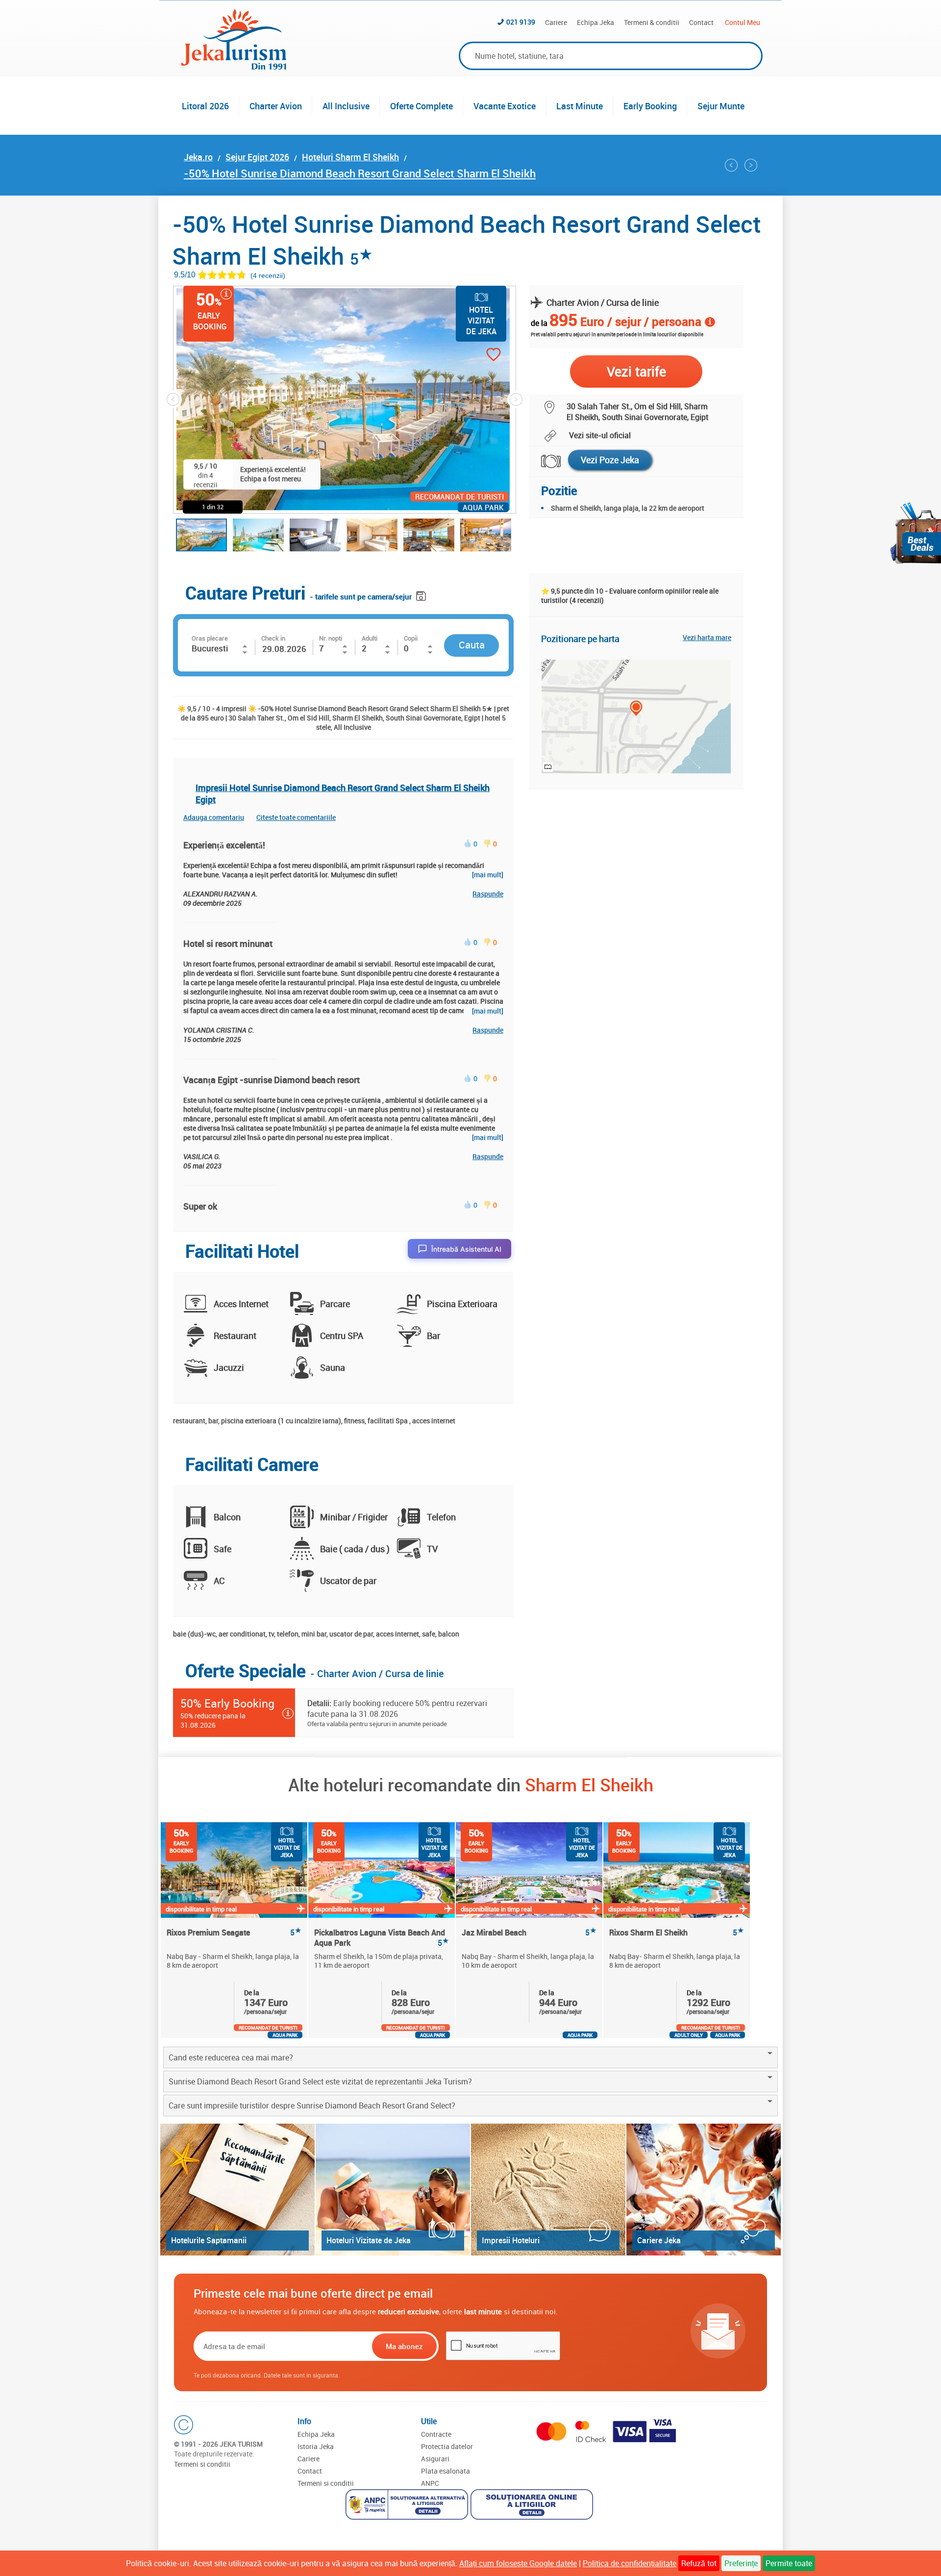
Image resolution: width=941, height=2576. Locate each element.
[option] (235, 1930)
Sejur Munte (721, 106)
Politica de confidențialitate (630, 2563)
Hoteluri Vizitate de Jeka (369, 2240)
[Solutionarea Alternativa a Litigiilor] (408, 2506)
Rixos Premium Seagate (234, 1933)
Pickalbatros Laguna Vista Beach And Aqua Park (382, 1937)
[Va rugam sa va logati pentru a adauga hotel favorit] (476, 356)
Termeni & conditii (652, 22)
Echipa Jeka (595, 22)
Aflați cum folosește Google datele (518, 2563)
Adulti (370, 638)
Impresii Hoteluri (511, 2240)
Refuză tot (699, 2563)
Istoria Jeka (316, 2446)
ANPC (430, 2483)
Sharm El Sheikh (589, 1784)
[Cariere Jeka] (704, 2190)
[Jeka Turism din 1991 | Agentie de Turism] (234, 67)
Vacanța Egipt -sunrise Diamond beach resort (272, 1080)
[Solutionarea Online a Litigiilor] (533, 2506)
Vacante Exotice (505, 106)
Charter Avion (276, 106)
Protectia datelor (447, 2446)
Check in (273, 638)
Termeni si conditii (202, 2464)
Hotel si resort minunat (228, 943)
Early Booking (650, 106)
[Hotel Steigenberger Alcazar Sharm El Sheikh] (751, 165)
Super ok (200, 1206)
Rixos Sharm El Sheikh (677, 1933)
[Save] (422, 594)
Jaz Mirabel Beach (529, 1933)
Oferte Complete (421, 106)
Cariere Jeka (659, 2240)
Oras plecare (210, 638)
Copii (411, 638)
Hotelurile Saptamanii (209, 2240)
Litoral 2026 (205, 106)
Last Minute (580, 106)
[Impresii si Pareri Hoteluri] (548, 2190)
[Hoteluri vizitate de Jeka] (393, 2190)
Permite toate (789, 2563)
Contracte (436, 2434)
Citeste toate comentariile (296, 817)
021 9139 (521, 22)
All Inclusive (346, 106)
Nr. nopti (331, 638)
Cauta (472, 645)
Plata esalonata (446, 2471)
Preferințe (741, 2563)
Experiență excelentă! (224, 845)
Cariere (556, 22)
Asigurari (435, 2459)
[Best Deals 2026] (916, 533)
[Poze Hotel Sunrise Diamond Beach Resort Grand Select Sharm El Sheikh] (545, 461)
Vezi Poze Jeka (610, 460)
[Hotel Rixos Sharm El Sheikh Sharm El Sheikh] (731, 165)
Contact (701, 22)
